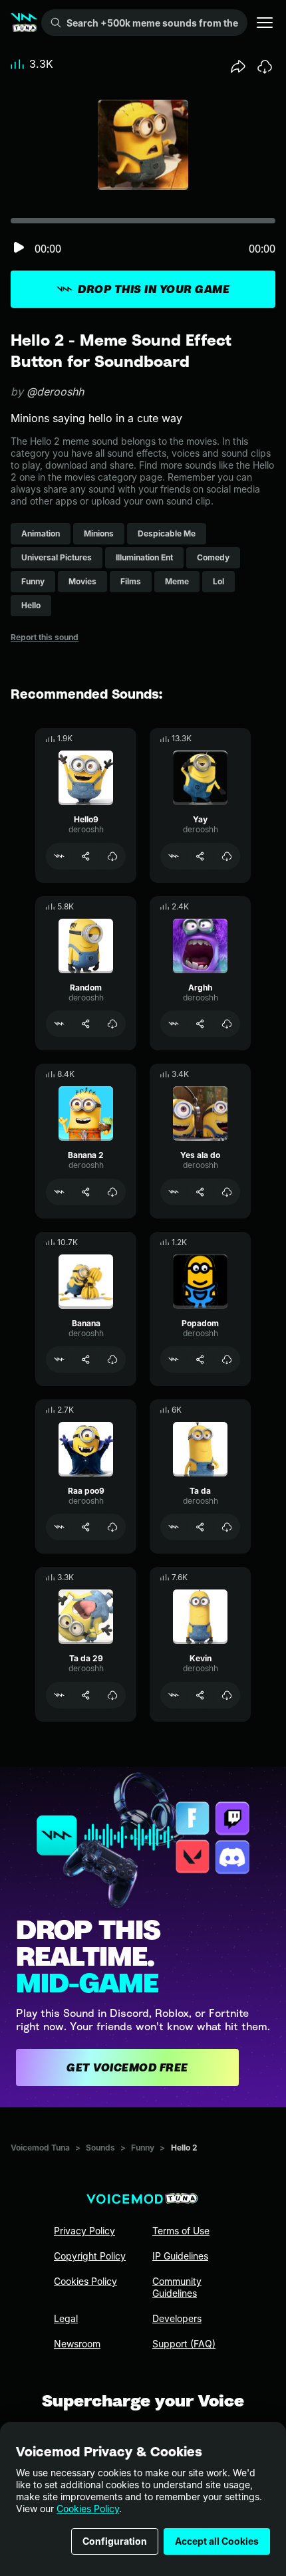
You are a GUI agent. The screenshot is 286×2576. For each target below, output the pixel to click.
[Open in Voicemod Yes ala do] (174, 1192)
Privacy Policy (84, 2231)
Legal (66, 2318)
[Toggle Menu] (265, 23)
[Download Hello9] (112, 856)
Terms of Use (181, 2231)
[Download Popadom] (227, 1359)
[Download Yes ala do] (227, 1192)
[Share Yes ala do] (200, 1192)
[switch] (19, 248)
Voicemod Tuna (40, 2148)
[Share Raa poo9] (86, 1527)
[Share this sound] (238, 66)
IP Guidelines (180, 2256)
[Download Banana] (112, 1359)
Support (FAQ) (184, 2344)
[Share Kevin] (200, 1695)
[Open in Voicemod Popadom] (174, 1359)
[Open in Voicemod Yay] (174, 856)
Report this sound (45, 637)
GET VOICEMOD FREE (127, 2067)
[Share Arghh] (200, 1024)
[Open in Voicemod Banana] (59, 1359)
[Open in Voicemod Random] (59, 1024)
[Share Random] (86, 1024)
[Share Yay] (200, 856)
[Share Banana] (86, 1359)
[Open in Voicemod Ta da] (174, 1527)
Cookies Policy (88, 2509)
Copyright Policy (90, 2256)
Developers (177, 2318)
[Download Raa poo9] (112, 1527)
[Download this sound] (265, 66)
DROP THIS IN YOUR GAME (154, 289)
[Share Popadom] (200, 1359)
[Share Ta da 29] (86, 1695)
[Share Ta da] (200, 1527)
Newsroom (77, 2344)
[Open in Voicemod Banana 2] (59, 1192)
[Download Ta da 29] (112, 1695)
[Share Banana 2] (86, 1192)
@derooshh (55, 392)
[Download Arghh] (227, 1024)
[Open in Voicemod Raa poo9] (59, 1527)
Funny (143, 2148)
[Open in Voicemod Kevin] (174, 1695)
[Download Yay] (227, 856)
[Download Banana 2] (112, 1192)
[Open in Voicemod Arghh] (174, 1024)
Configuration (115, 2541)
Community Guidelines (177, 2287)
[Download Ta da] (227, 1527)
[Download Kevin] (227, 1695)
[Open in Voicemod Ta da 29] (59, 1695)
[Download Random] (112, 1024)
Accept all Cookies (217, 2541)
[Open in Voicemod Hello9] (59, 856)
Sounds (100, 2148)
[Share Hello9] (86, 856)
